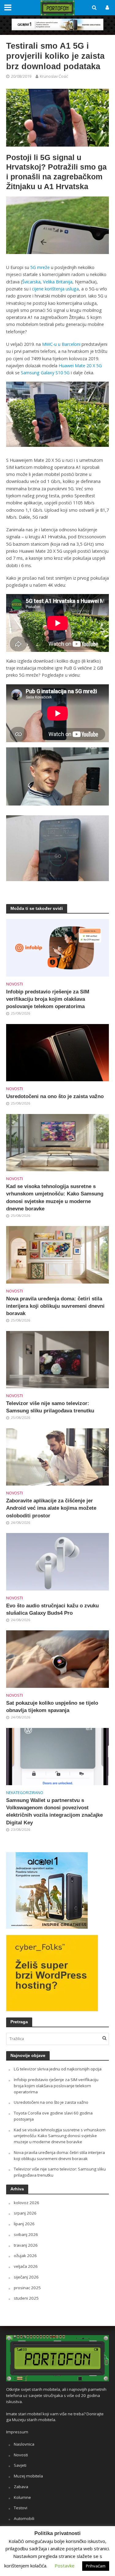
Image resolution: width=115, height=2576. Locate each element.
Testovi (21, 2508)
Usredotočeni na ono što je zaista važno (55, 1096)
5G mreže (40, 267)
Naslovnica (24, 2444)
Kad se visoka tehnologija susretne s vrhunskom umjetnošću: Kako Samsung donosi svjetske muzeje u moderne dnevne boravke (55, 1198)
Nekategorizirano (25, 1793)
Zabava (21, 2487)
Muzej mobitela (28, 2476)
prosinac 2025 (27, 2288)
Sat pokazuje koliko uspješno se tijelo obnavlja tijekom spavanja (52, 1707)
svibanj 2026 (26, 2234)
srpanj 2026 (25, 2213)
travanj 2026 (26, 2245)
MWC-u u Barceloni (61, 344)
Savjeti (20, 2465)
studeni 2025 (26, 2298)
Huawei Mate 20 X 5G (80, 366)
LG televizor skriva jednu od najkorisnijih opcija (58, 2069)
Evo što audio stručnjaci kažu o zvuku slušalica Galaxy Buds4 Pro (52, 1609)
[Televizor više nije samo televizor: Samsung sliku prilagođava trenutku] (57, 1359)
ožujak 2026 (25, 2256)
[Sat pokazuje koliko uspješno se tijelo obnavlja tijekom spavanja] (57, 1658)
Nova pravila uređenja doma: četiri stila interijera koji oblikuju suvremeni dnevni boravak (55, 1306)
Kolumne (22, 2497)
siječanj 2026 (26, 2277)
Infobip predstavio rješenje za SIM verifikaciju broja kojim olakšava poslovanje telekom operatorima (48, 999)
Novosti (14, 984)
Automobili (24, 2518)
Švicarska (31, 282)
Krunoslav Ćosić (54, 76)
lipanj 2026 (24, 2224)
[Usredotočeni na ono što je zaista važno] (57, 1052)
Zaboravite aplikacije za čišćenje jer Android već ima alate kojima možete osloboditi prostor (51, 1508)
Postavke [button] (65, 2566)
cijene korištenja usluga (55, 289)
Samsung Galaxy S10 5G (45, 373)
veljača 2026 (26, 2266)
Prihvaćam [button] (96, 2566)
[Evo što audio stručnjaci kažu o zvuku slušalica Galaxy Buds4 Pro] (57, 1561)
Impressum (17, 2432)
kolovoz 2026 (27, 2203)
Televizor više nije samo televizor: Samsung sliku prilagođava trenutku (50, 1407)
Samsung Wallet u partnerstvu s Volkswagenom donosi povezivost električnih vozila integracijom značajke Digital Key (54, 1811)
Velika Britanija (58, 282)
